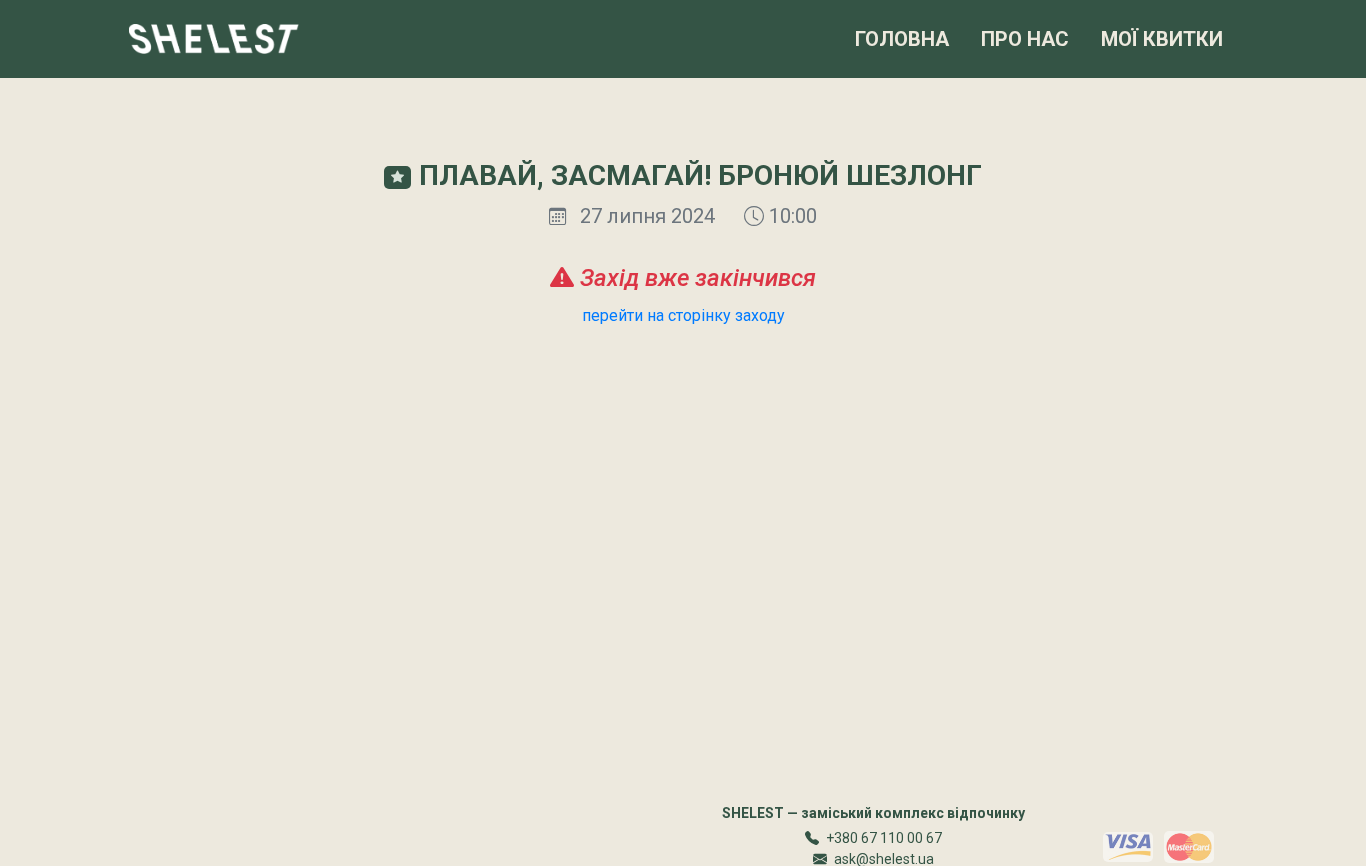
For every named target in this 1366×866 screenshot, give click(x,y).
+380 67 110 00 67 (884, 838)
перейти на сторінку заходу (683, 315)
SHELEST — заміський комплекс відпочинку (873, 813)
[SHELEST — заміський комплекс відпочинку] (214, 39)
